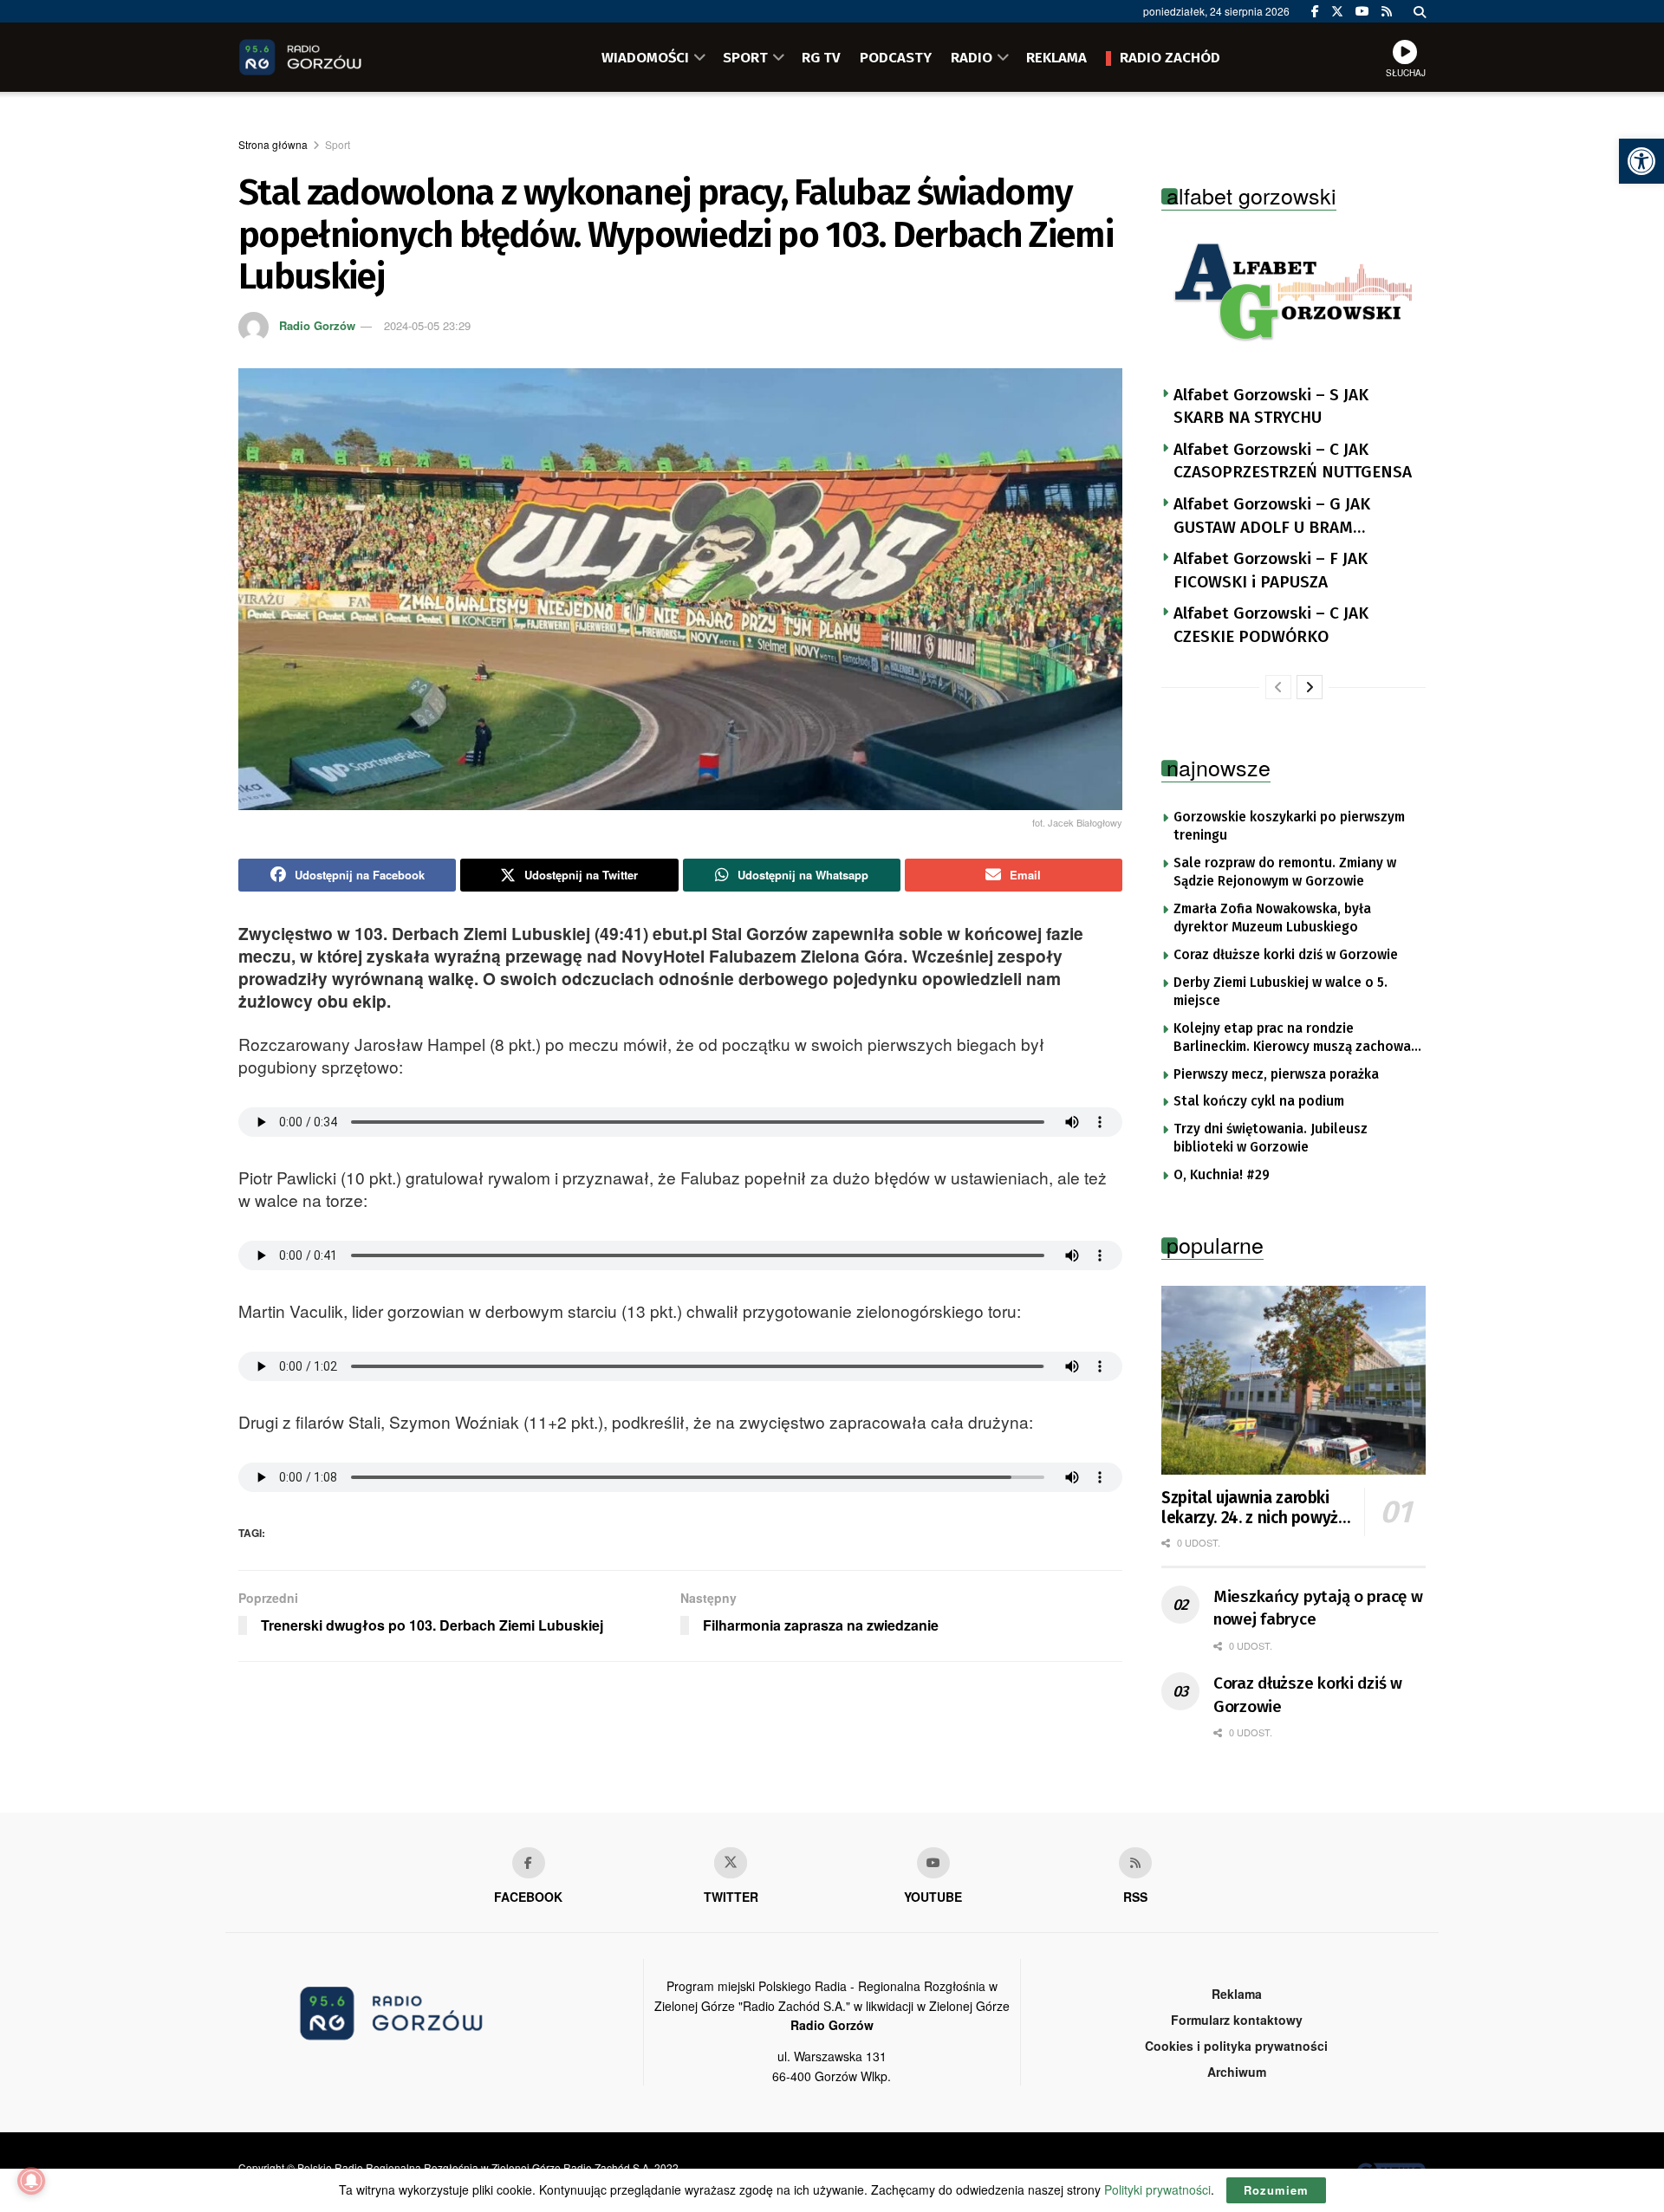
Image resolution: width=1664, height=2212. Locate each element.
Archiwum (1237, 2072)
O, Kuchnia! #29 (1222, 1175)
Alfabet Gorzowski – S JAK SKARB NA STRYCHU (1271, 406)
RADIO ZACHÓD (1170, 57)
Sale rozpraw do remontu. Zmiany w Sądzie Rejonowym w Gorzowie (1285, 872)
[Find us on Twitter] (1337, 11)
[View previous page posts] (1278, 687)
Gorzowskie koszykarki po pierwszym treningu (1289, 827)
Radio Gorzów (317, 325)
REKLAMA (1056, 57)
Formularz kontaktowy (1237, 2020)
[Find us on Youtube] (933, 1863)
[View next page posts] (1310, 687)
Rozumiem (1276, 2190)
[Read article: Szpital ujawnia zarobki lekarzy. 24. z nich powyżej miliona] (1293, 1380)
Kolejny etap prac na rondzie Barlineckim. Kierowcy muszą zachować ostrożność (1295, 1039)
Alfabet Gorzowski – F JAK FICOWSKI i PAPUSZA (1271, 570)
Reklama (1237, 1994)
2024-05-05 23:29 (427, 325)
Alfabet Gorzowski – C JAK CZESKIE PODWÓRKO (1271, 625)
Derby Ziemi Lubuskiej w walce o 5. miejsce (1280, 992)
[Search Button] (1420, 11)
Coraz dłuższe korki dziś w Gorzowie (1286, 955)
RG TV (821, 57)
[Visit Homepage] (325, 57)
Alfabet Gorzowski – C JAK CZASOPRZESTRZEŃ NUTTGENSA (1293, 461)
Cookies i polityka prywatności (1236, 2046)
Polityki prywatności (1157, 2189)
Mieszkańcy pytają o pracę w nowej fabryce (1318, 1608)
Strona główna (273, 144)
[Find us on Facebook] (1315, 11)
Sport (338, 144)
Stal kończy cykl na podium (1259, 1101)
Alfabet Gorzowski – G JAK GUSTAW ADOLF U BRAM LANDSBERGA (1272, 516)
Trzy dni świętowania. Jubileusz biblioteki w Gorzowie (1271, 1138)
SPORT (745, 57)
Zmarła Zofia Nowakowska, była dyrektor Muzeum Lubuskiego (1272, 918)
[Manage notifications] (31, 2181)
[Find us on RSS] (1387, 11)
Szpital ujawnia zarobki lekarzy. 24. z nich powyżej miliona (1256, 1508)
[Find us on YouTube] (1362, 11)
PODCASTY (896, 57)
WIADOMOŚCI (645, 57)
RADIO (972, 57)
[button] (1641, 161)
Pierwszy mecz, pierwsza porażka (1276, 1074)
